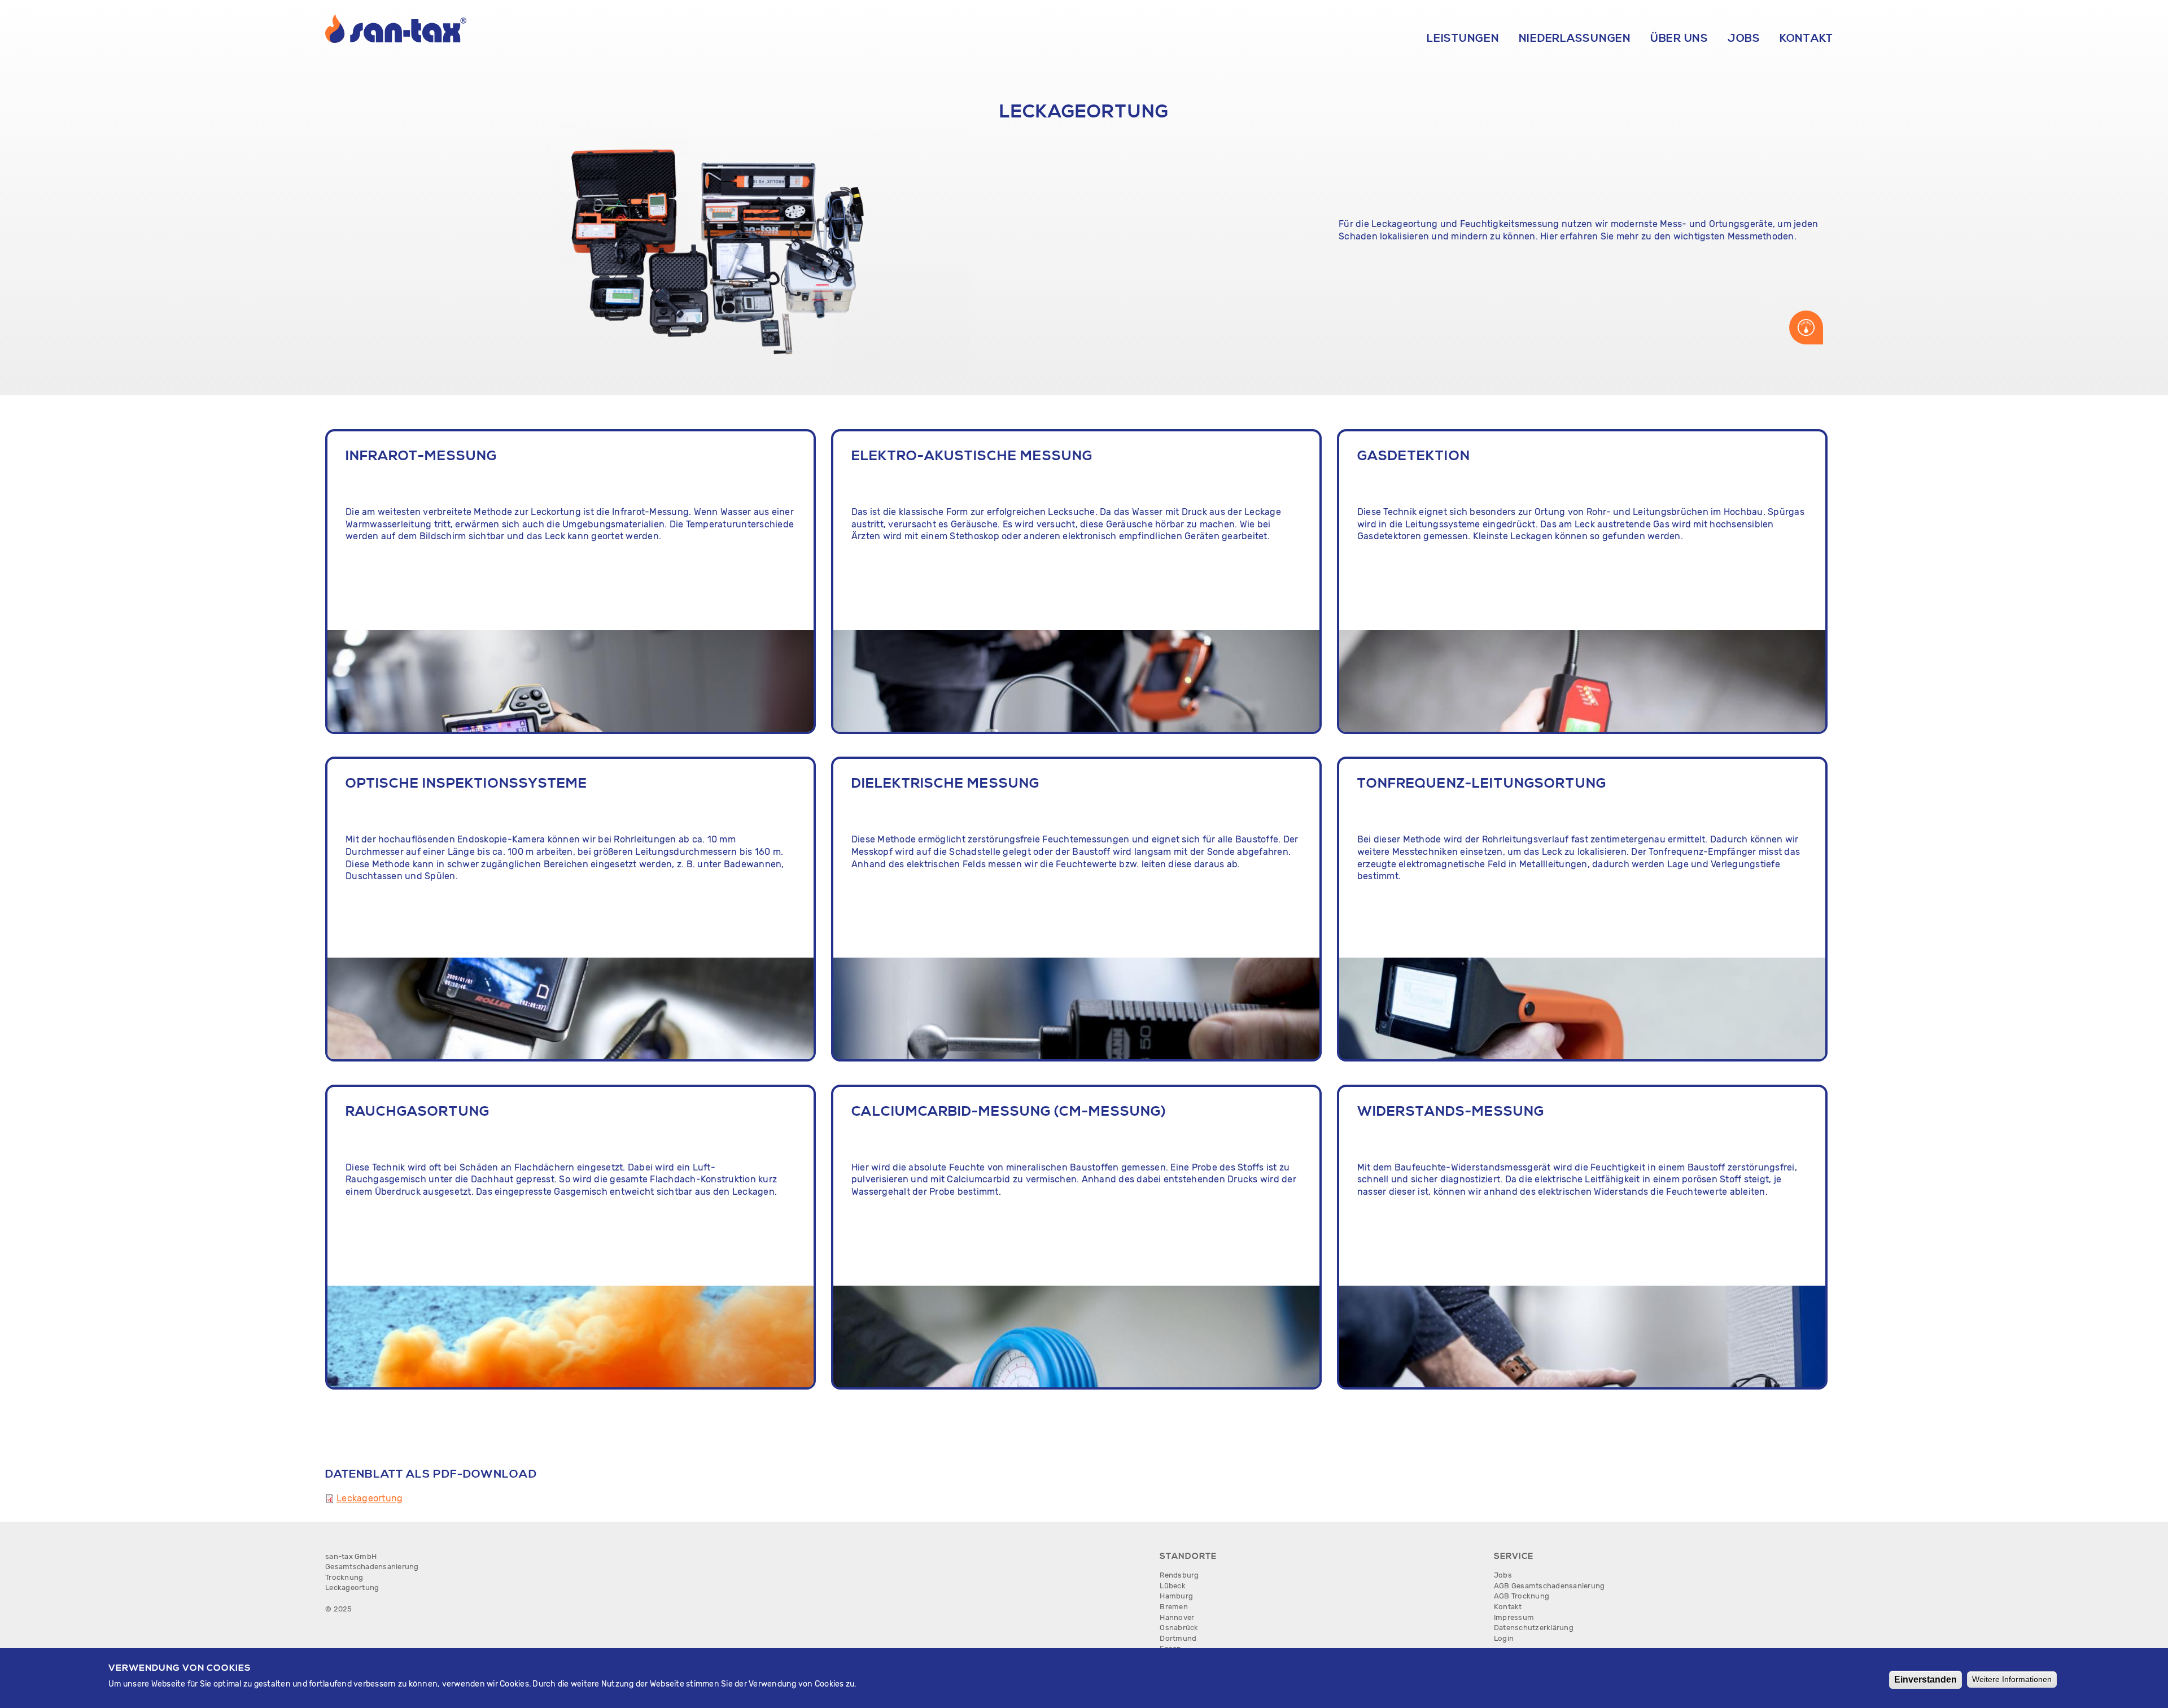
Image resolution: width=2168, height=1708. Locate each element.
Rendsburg (1179, 1575)
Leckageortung (370, 1498)
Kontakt (1806, 38)
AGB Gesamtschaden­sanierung (1549, 1586)
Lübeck (1173, 1586)
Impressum (1514, 1617)
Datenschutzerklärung (1534, 1628)
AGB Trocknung (1522, 1596)
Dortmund (1178, 1638)
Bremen (1174, 1607)
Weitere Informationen (2012, 1679)
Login (1504, 1638)
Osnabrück (1179, 1628)
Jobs (1744, 38)
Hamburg (1176, 1596)
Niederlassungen (1575, 38)
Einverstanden (1926, 1679)
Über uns (1679, 38)
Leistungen (1463, 38)
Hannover (1177, 1617)
